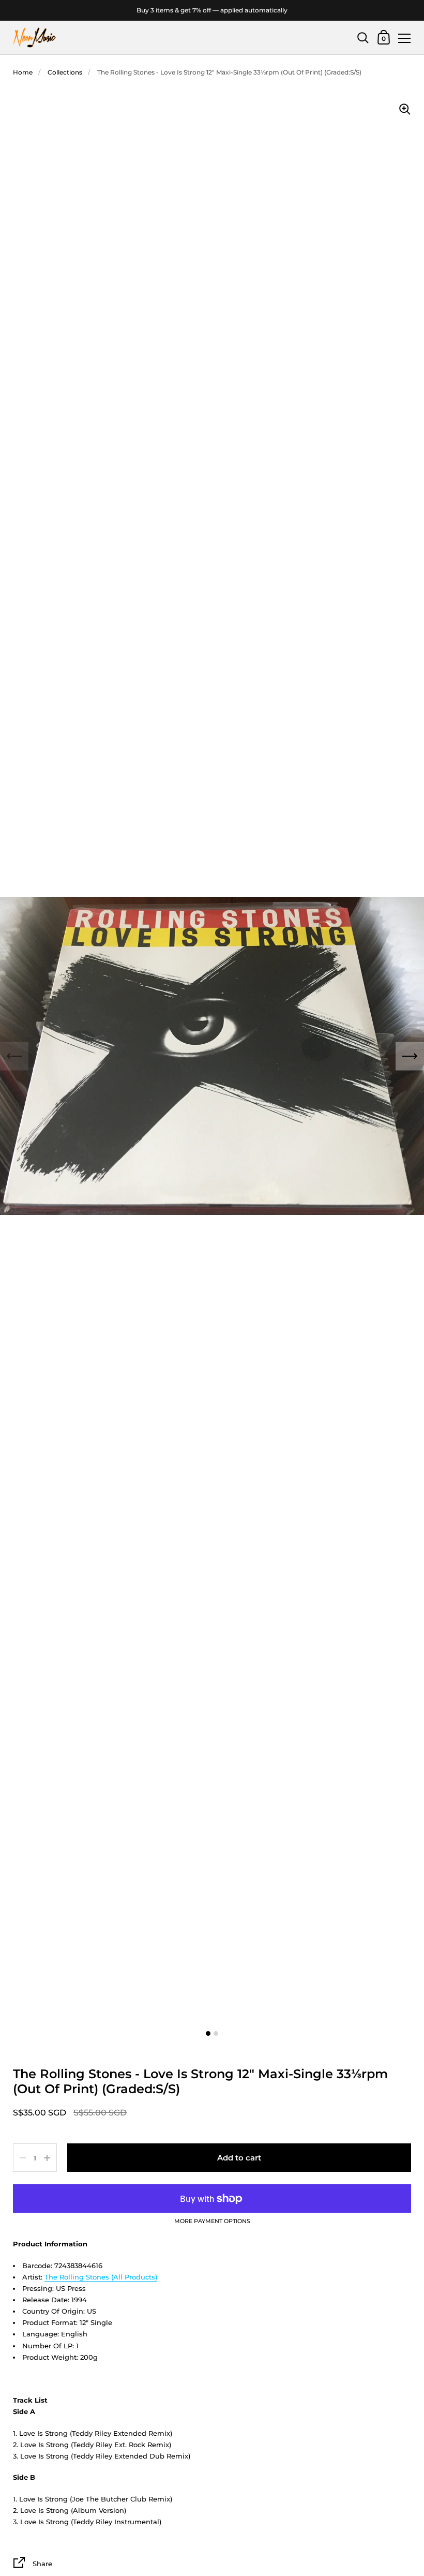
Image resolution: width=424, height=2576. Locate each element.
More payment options (212, 2222)
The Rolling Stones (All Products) (101, 2277)
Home (23, 72)
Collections (65, 72)
